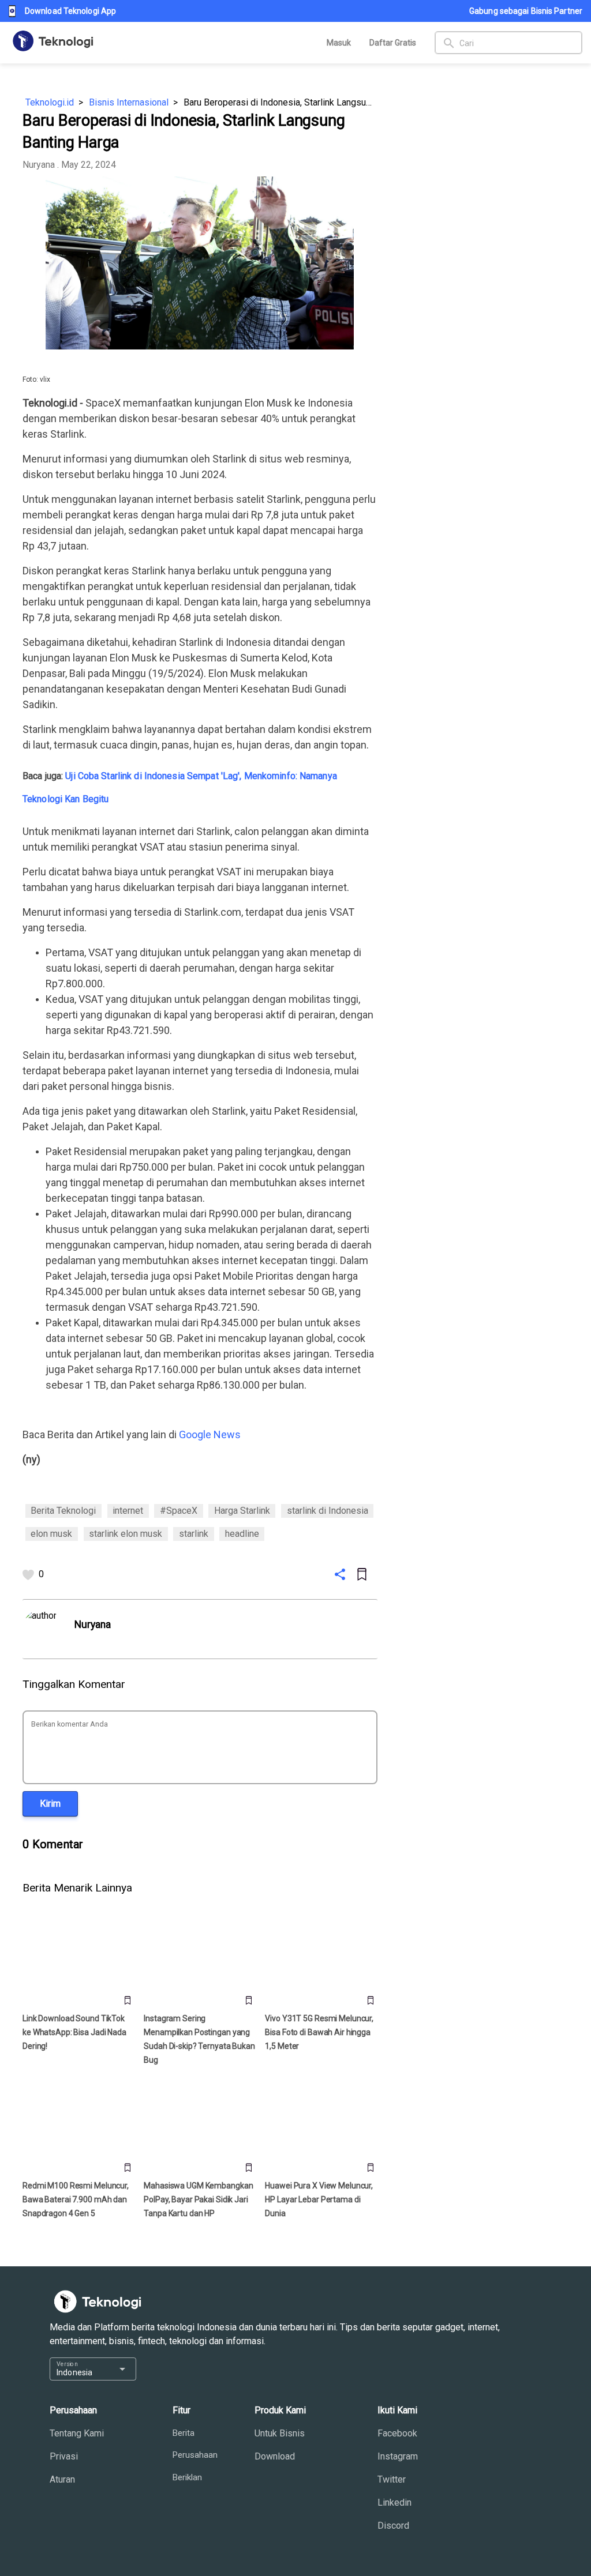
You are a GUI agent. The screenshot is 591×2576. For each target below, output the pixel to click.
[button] (50, 1804)
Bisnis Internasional (129, 102)
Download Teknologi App (70, 11)
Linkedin (394, 2502)
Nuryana (39, 165)
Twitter (392, 2479)
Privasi (64, 2456)
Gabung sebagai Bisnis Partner (526, 11)
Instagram (398, 2456)
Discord (393, 2526)
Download (275, 2456)
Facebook (397, 2433)
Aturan (62, 2479)
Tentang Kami (77, 2433)
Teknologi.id (50, 102)
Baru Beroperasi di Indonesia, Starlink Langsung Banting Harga (280, 102)
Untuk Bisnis (280, 2433)
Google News (210, 1434)
